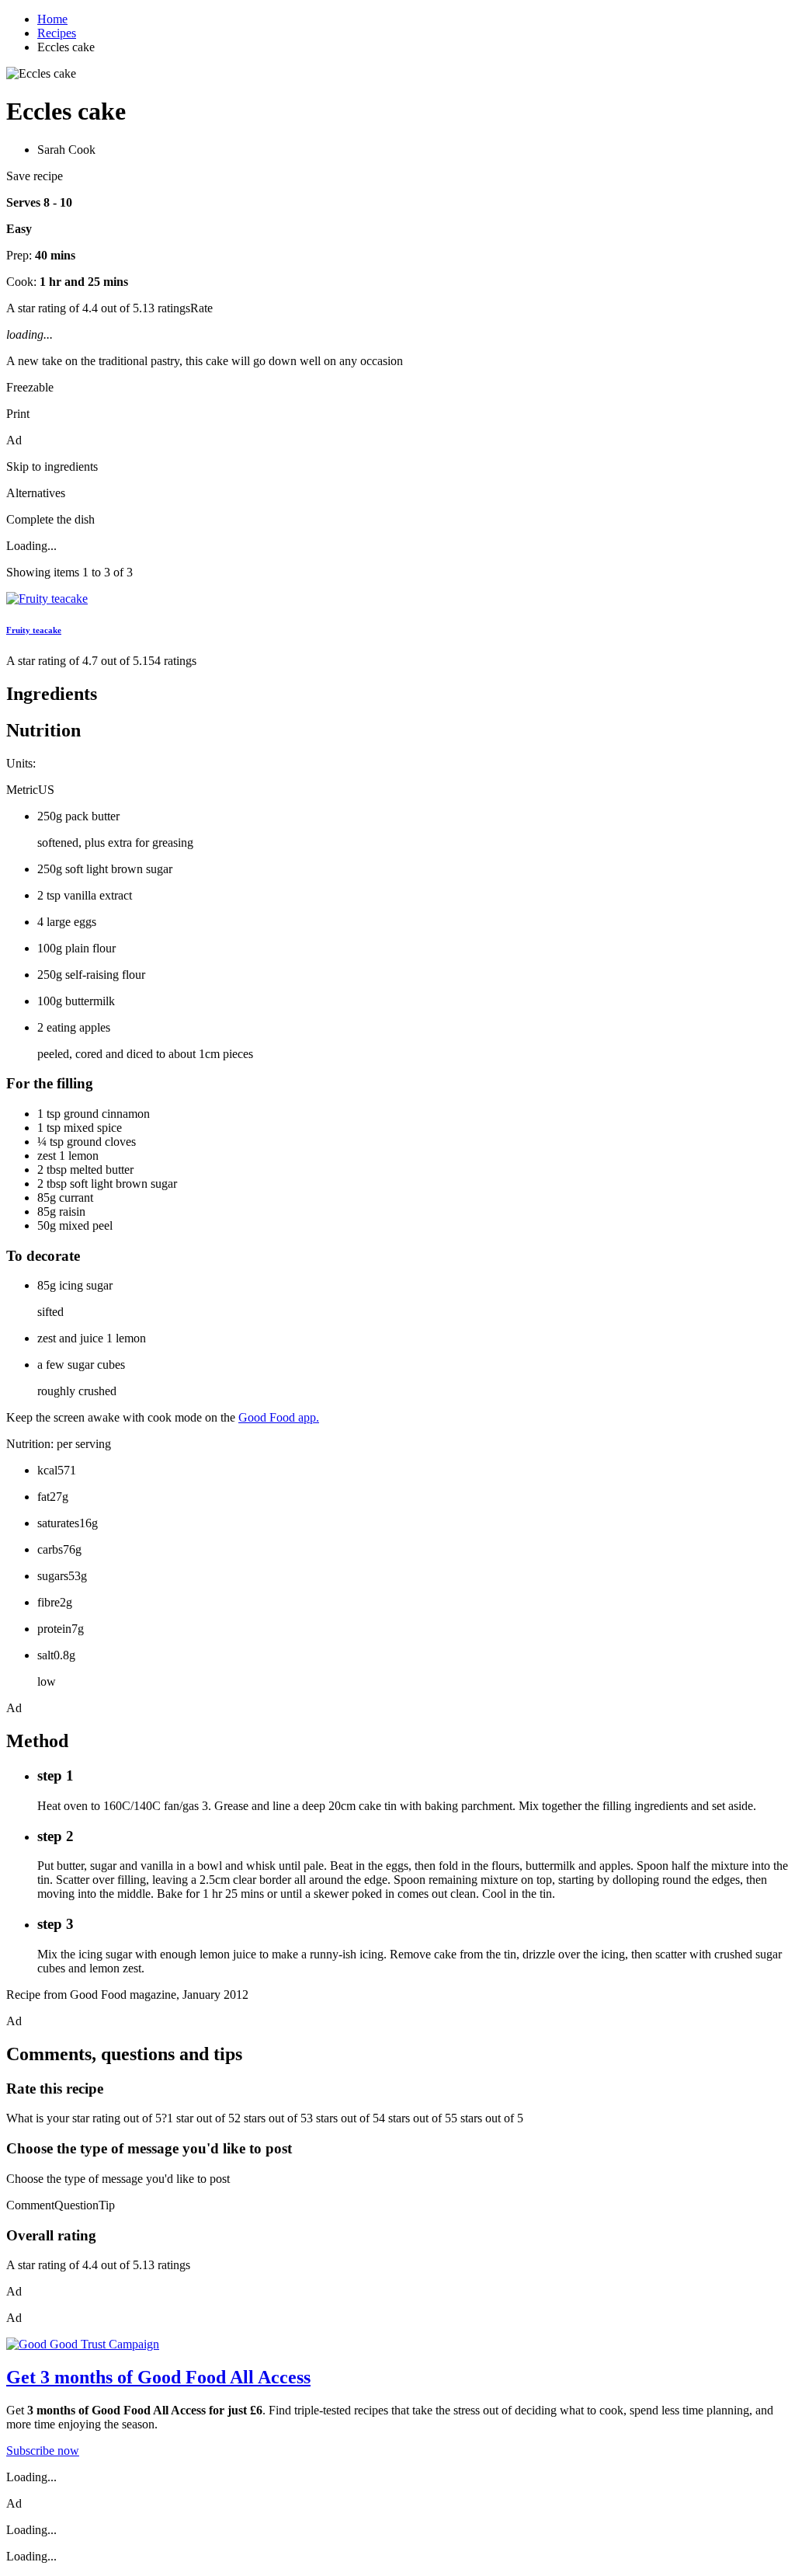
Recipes (57, 33)
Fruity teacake (34, 630)
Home (52, 19)
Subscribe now (43, 2451)
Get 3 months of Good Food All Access (158, 2377)
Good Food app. (279, 1417)
